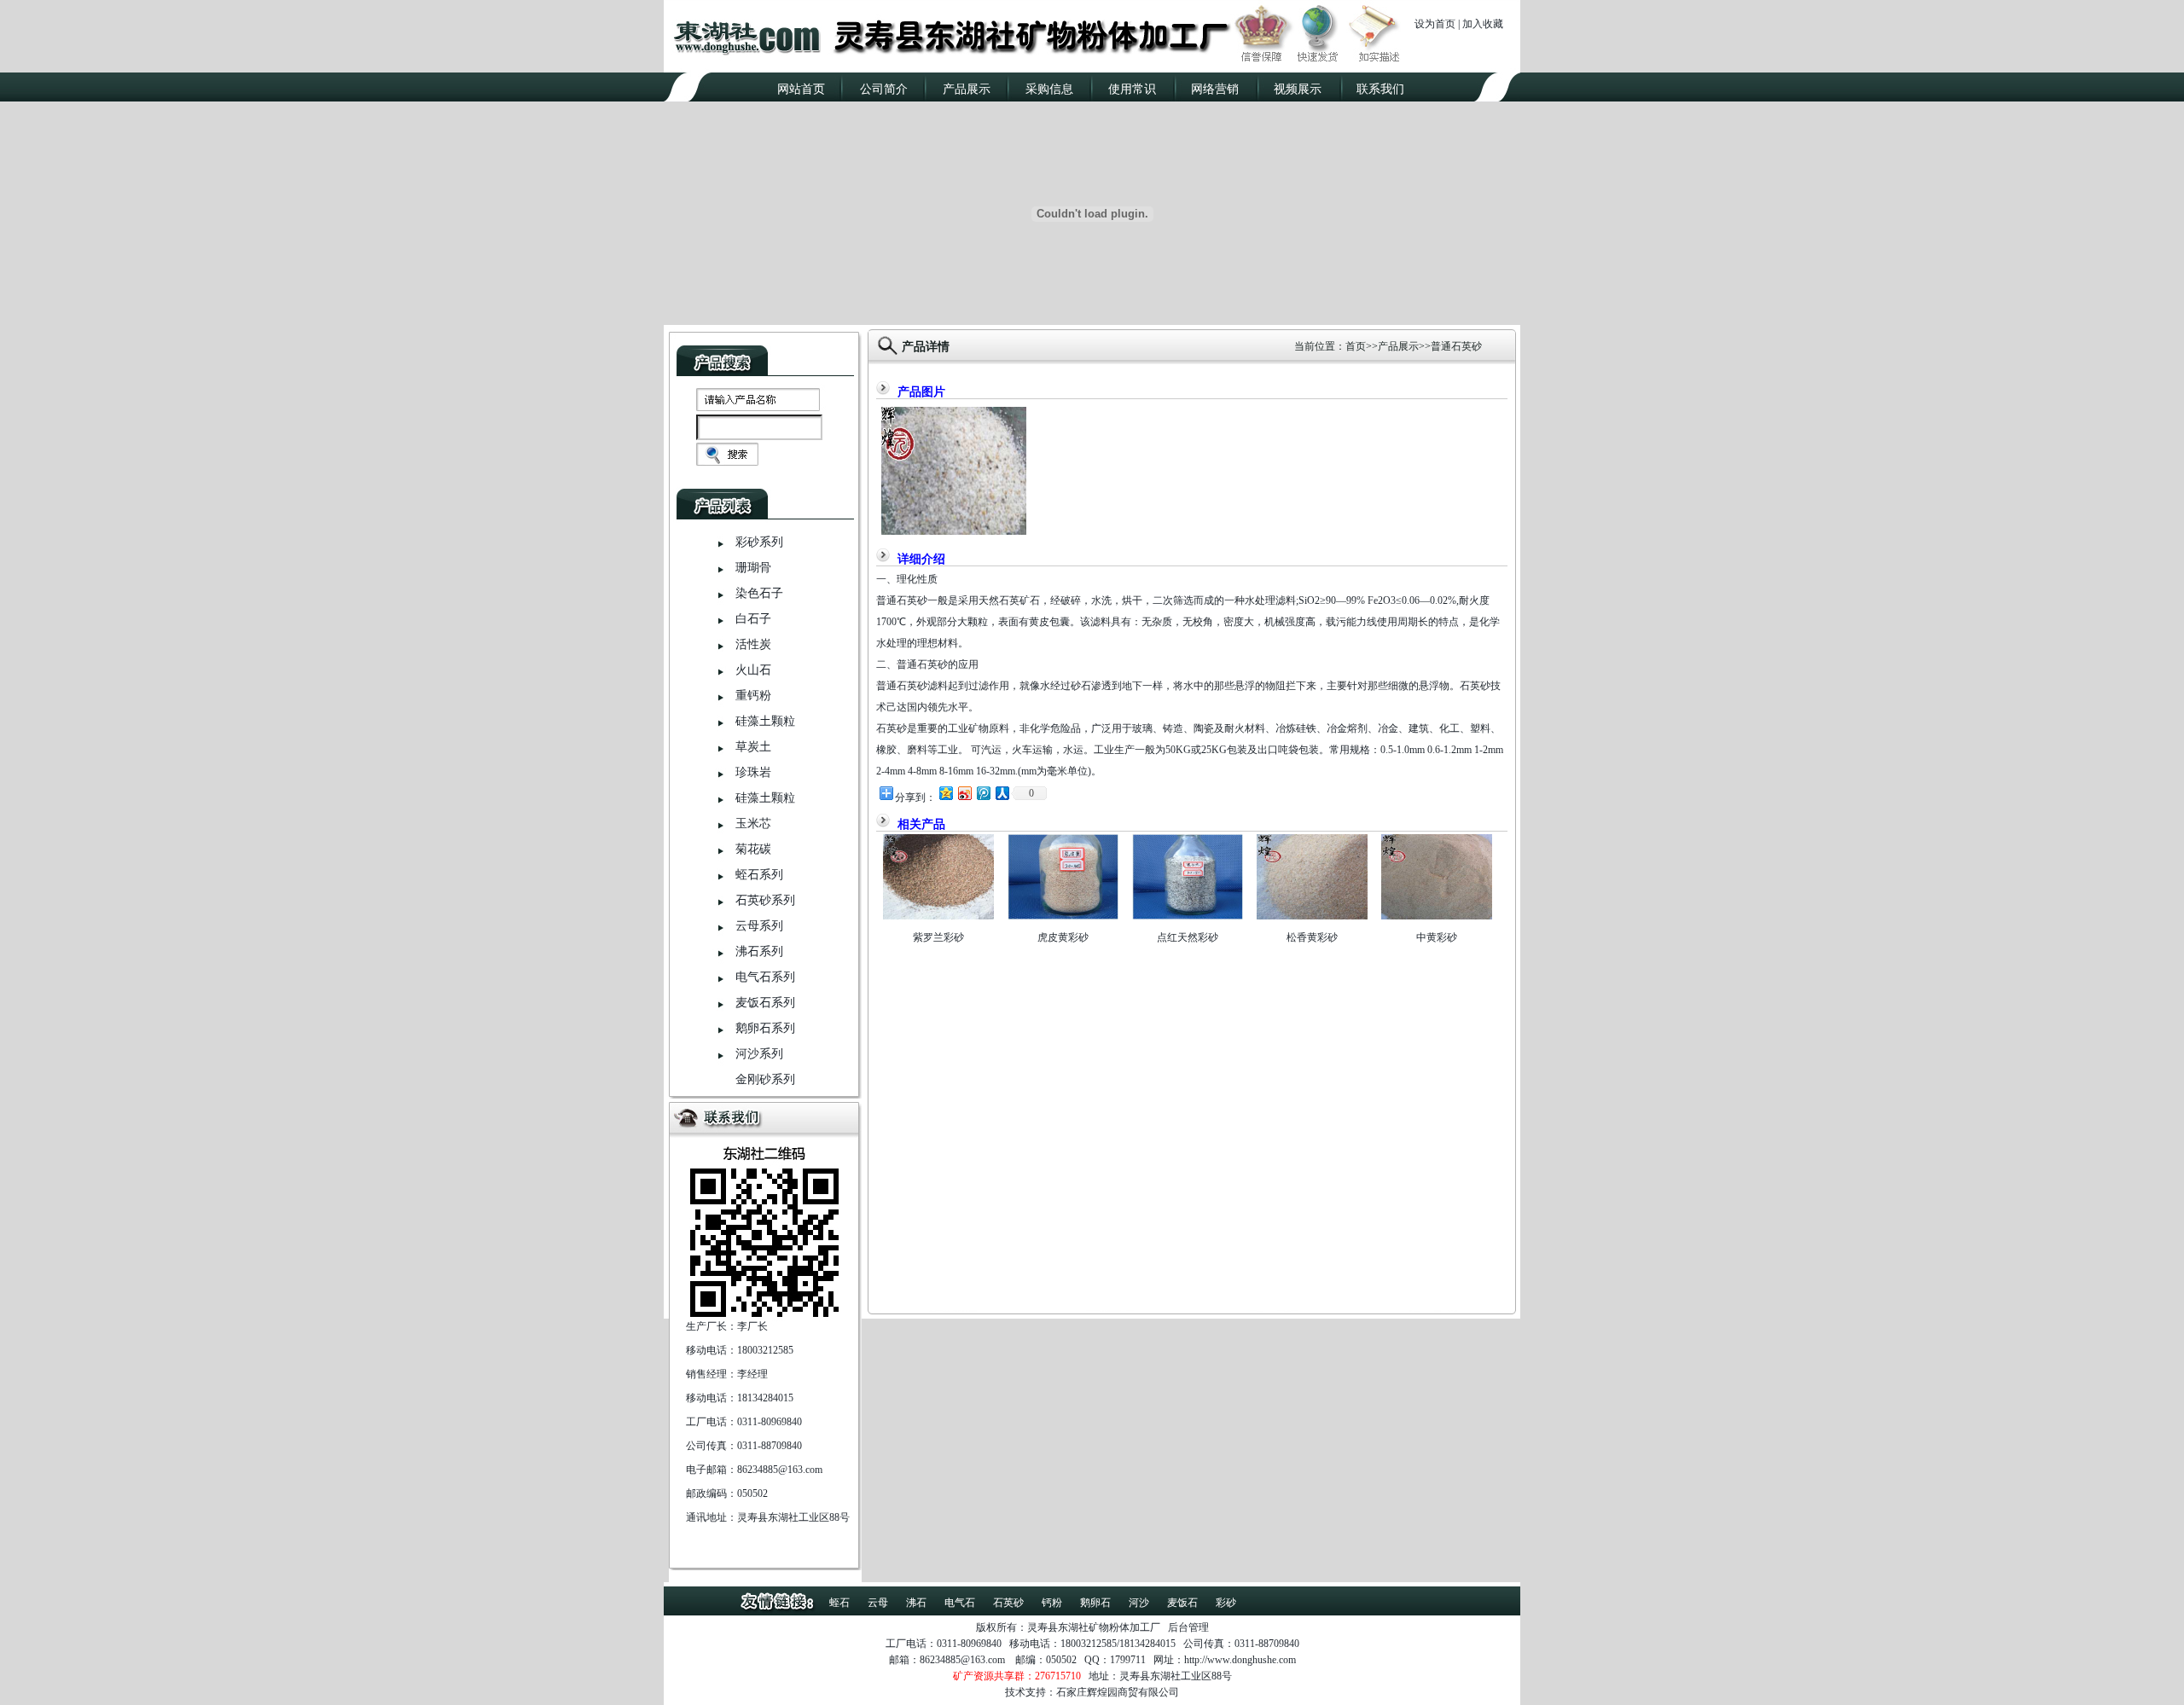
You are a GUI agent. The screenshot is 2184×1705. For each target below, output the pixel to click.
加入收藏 (1483, 24)
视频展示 (1298, 89)
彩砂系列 (759, 542)
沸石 (916, 1603)
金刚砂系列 (765, 1079)
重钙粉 (753, 696)
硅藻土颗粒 (765, 721)
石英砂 (1008, 1603)
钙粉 (1052, 1603)
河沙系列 (759, 1054)
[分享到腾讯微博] (983, 793)
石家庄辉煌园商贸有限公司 (1118, 1692)
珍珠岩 (753, 772)
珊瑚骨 (753, 568)
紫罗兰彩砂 (938, 937)
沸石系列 (759, 951)
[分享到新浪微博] (964, 793)
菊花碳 (753, 849)
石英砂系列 (765, 900)
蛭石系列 (759, 875)
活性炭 (753, 644)
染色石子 (759, 593)
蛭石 (839, 1603)
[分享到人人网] (1002, 793)
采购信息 (1049, 89)
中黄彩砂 (1437, 937)
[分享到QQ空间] (945, 793)
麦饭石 (1182, 1603)
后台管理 (1188, 1627)
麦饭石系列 (765, 1003)
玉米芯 (753, 824)
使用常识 (1132, 89)
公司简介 (884, 89)
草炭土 (753, 747)
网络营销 (1215, 89)
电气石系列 (765, 977)
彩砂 (1226, 1603)
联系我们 (1380, 89)
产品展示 (967, 89)
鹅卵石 (1095, 1603)
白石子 (753, 619)
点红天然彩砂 (1188, 937)
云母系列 (759, 926)
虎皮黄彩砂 (1063, 937)
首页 (1356, 346)
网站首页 (801, 89)
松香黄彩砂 (1312, 937)
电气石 (960, 1603)
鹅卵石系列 (765, 1028)
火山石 (753, 670)
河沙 (1139, 1603)
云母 (878, 1603)
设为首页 (1435, 24)
